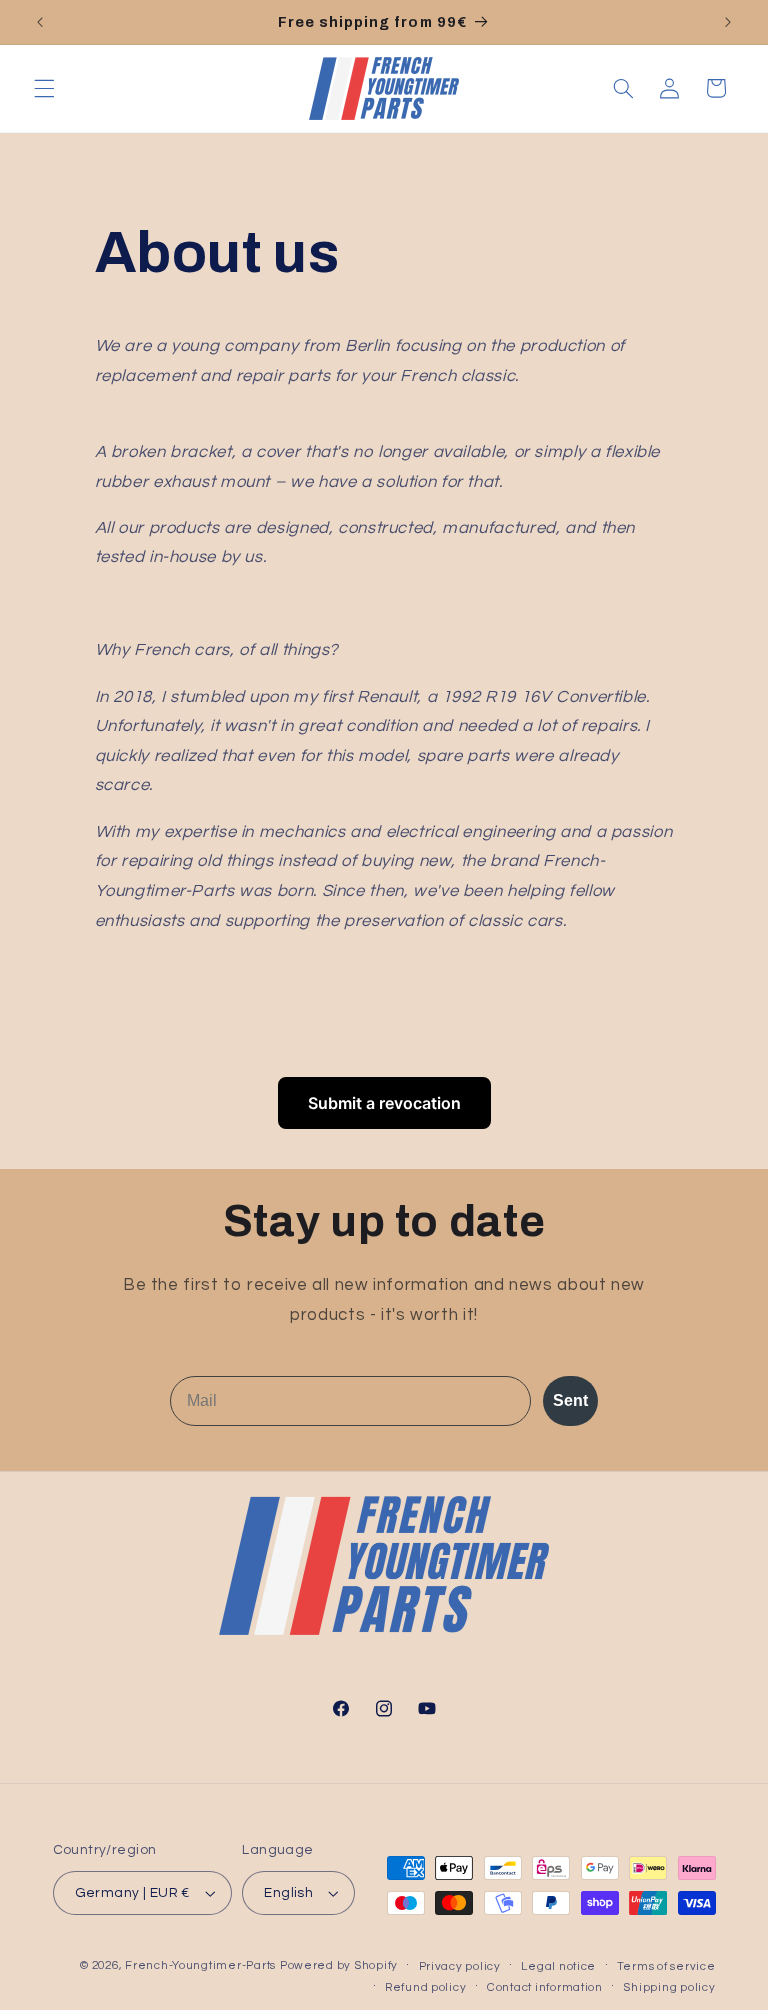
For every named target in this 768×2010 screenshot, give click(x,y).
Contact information (545, 1987)
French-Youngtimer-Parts (200, 1965)
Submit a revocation (384, 1103)
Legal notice (558, 1966)
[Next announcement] (728, 22)
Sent (570, 1400)
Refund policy (426, 1987)
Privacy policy (460, 1966)
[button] (44, 88)
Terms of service (666, 1966)
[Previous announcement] (40, 22)
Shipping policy (669, 1987)
